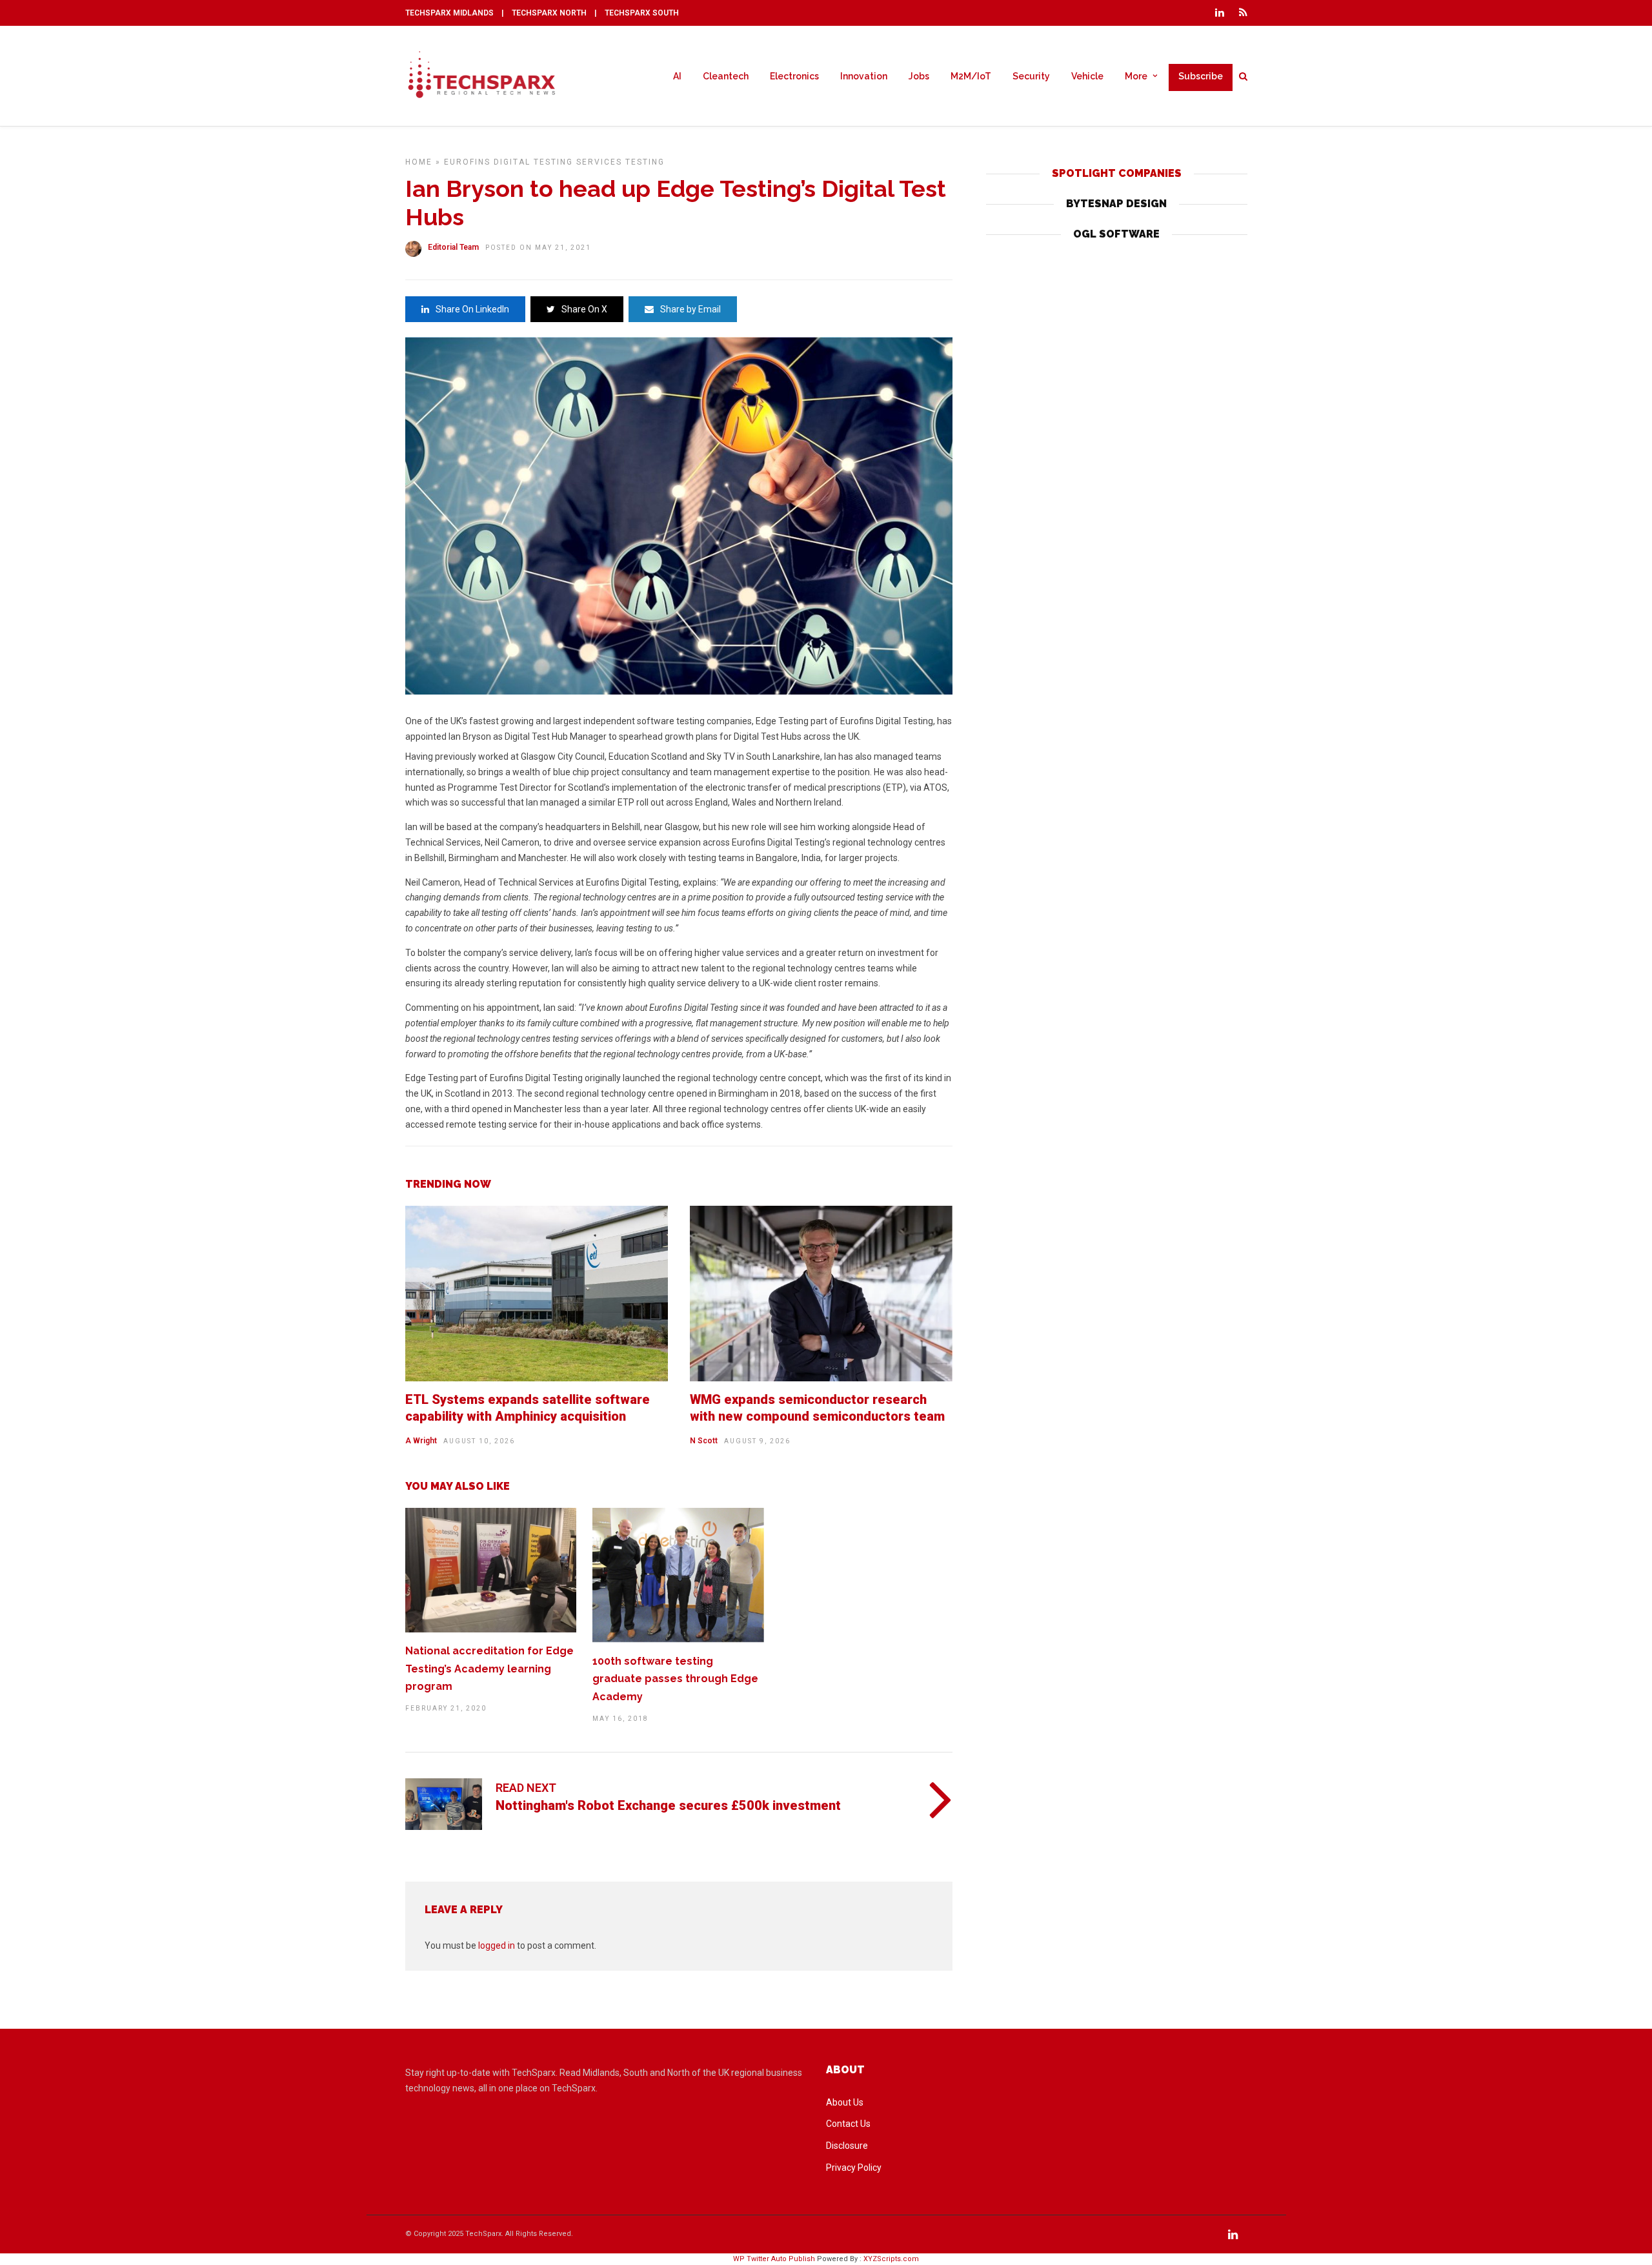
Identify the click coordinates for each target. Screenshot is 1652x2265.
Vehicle (1087, 76)
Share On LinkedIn (472, 309)
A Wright (421, 1441)
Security (1031, 76)
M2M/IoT (971, 76)
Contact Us (848, 2124)
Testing (645, 162)
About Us (845, 2102)
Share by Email (690, 309)
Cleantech (726, 76)
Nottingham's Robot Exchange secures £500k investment (668, 1805)
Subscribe (1201, 76)
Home (419, 162)
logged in (497, 1945)
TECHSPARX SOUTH (642, 13)
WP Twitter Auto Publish (774, 2259)
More (1136, 76)
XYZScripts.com (891, 2259)
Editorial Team (453, 247)
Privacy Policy (854, 2168)
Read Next (526, 1788)
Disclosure (847, 2146)
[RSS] (1243, 13)
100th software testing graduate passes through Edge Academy (675, 1679)
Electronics (794, 76)
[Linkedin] (1220, 13)
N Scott (704, 1441)
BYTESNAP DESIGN (1116, 204)
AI (677, 76)
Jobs (919, 76)
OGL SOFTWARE (1116, 234)
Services (599, 162)
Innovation (864, 76)
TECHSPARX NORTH (549, 13)
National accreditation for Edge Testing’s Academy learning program (489, 1668)
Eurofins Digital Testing (509, 162)
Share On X (584, 309)
